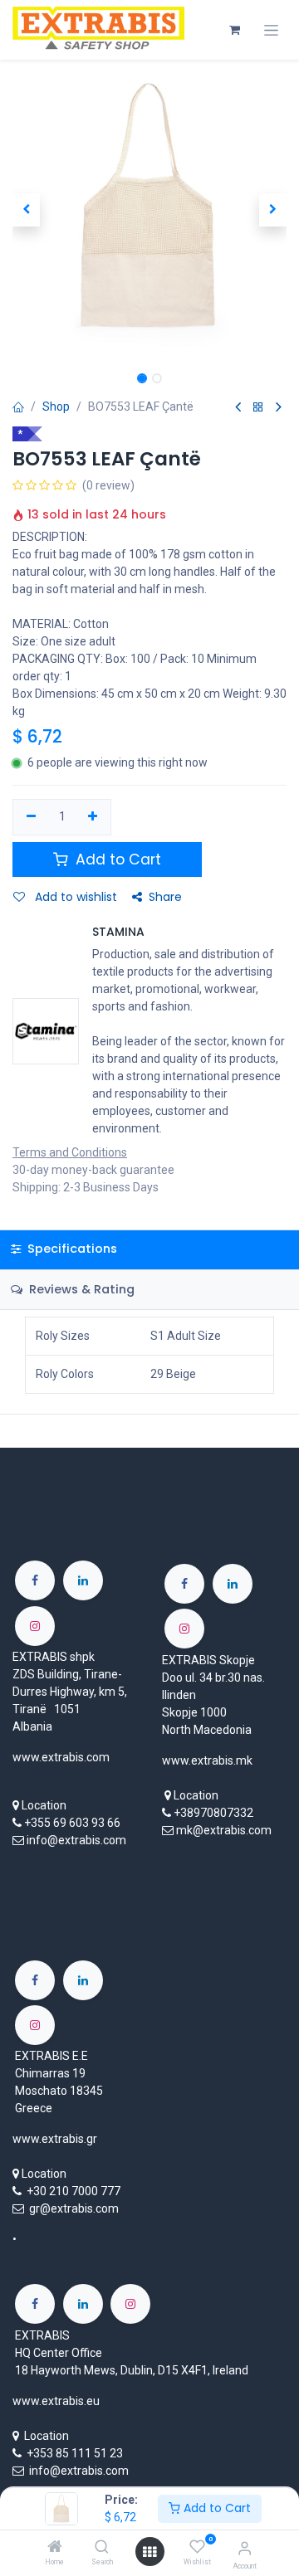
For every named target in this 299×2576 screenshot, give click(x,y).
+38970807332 (213, 1813)
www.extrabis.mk (207, 1760)
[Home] (55, 2548)
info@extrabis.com (76, 1840)
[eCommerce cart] (234, 30)
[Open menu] (149, 2552)
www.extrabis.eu (56, 2401)
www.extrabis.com (61, 1757)
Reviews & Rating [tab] (80, 1289)
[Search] (102, 2548)
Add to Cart (216, 2508)
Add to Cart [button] (116, 859)
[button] (26, 210)
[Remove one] (31, 817)
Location (44, 1805)
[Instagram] (35, 1626)
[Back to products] (258, 408)
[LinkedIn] (83, 1580)
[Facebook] (35, 1580)
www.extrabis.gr (55, 2139)
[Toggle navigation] (271, 30)
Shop (56, 407)
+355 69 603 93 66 (72, 1823)
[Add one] (93, 817)
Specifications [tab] (71, 1249)
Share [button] (165, 897)
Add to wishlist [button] (74, 897)
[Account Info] (245, 2548)
